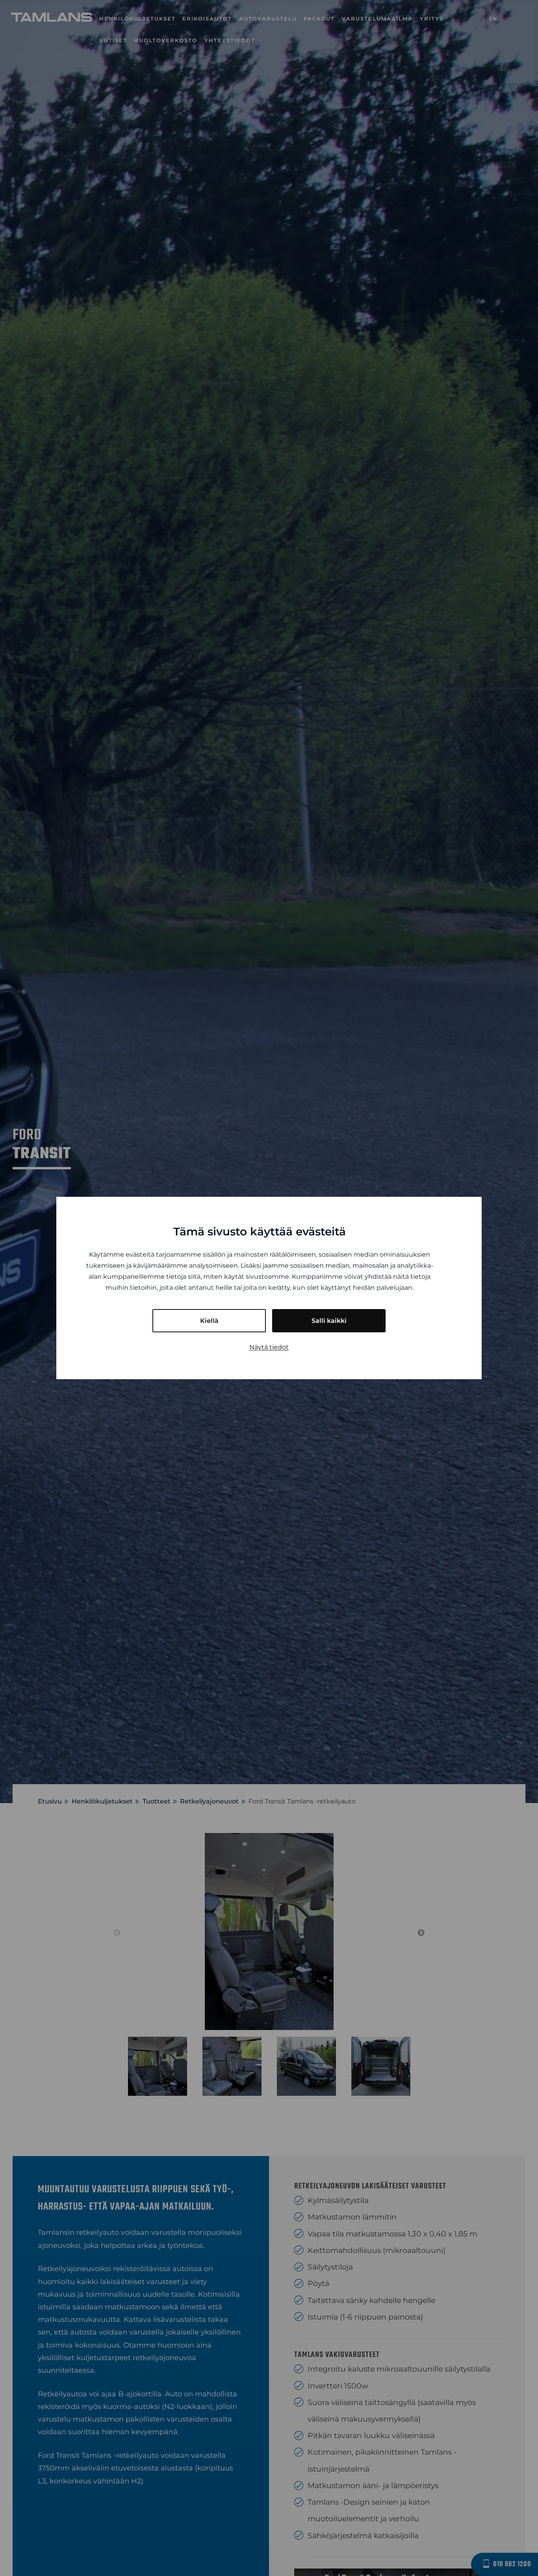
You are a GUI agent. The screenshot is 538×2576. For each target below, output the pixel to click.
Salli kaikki (329, 1321)
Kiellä (209, 1321)
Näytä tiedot (269, 1347)
